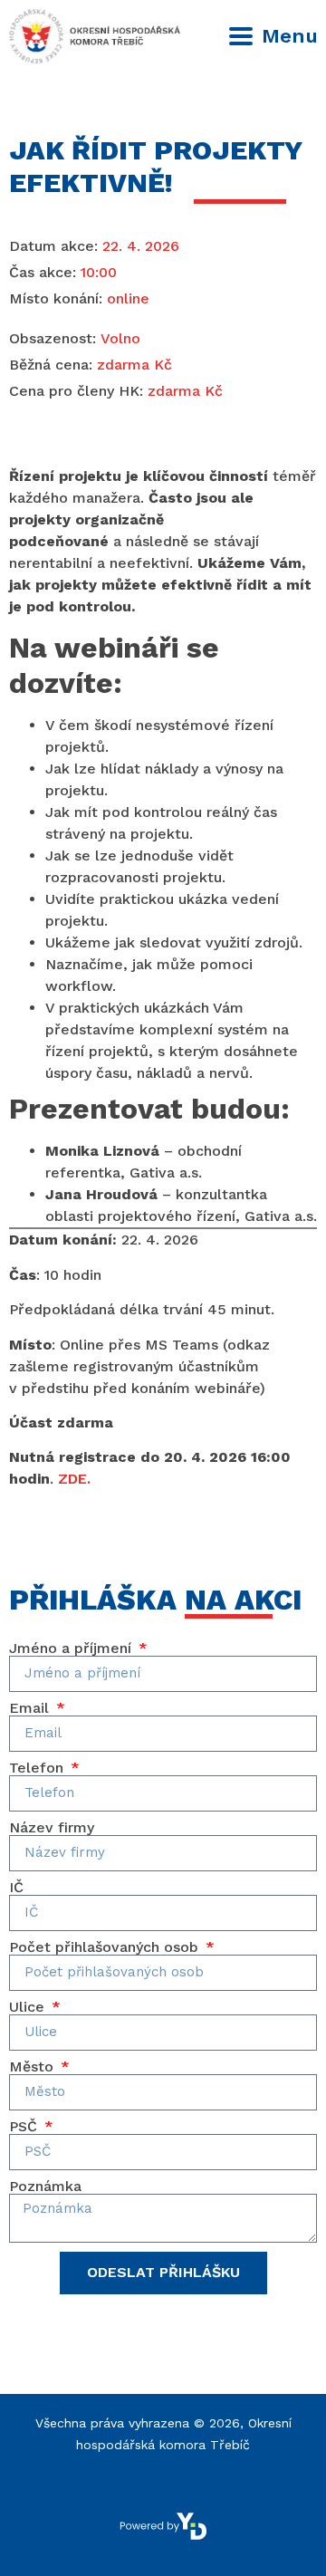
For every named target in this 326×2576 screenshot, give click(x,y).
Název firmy (52, 1828)
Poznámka (45, 2187)
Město (34, 2067)
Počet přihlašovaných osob (106, 1947)
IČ (16, 1888)
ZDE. (74, 1479)
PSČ (25, 2127)
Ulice (29, 2007)
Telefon (38, 1768)
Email (31, 1708)
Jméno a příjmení (72, 1648)
